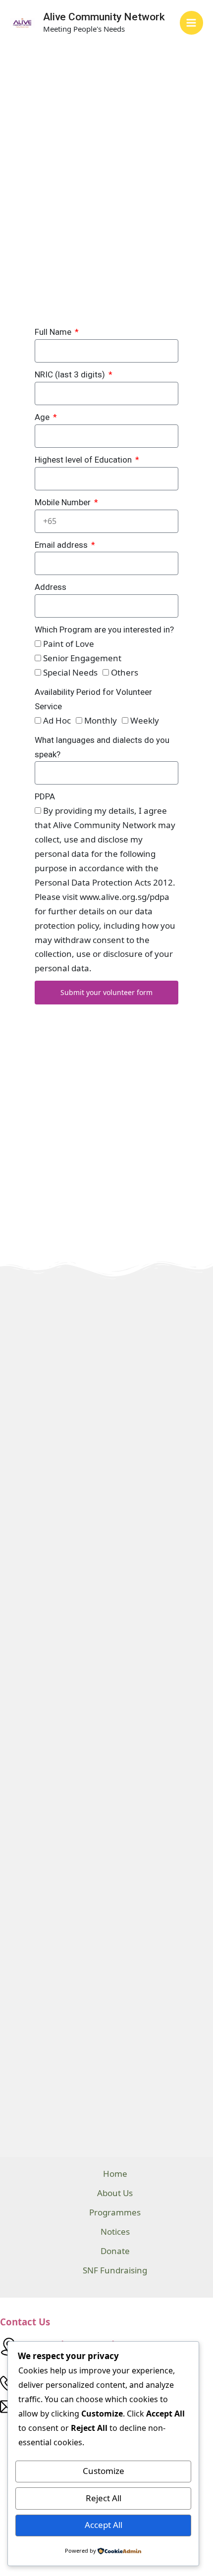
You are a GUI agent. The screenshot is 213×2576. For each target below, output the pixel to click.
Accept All (104, 2525)
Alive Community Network (104, 17)
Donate (115, 2251)
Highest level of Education (84, 460)
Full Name (54, 332)
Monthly (101, 720)
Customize (104, 2471)
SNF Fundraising (115, 2270)
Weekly (145, 720)
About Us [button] (115, 2193)
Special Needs (70, 672)
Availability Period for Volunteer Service (93, 699)
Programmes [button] (115, 2212)
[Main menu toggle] (192, 23)
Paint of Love (69, 644)
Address (51, 587)
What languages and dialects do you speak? (102, 747)
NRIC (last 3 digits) (71, 374)
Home (115, 2174)
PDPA (45, 796)
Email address (62, 545)
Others (125, 672)
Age (43, 417)
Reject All (104, 2498)
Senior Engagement (82, 658)
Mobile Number (64, 502)
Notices (115, 2232)
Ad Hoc (57, 720)
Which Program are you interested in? (104, 630)
